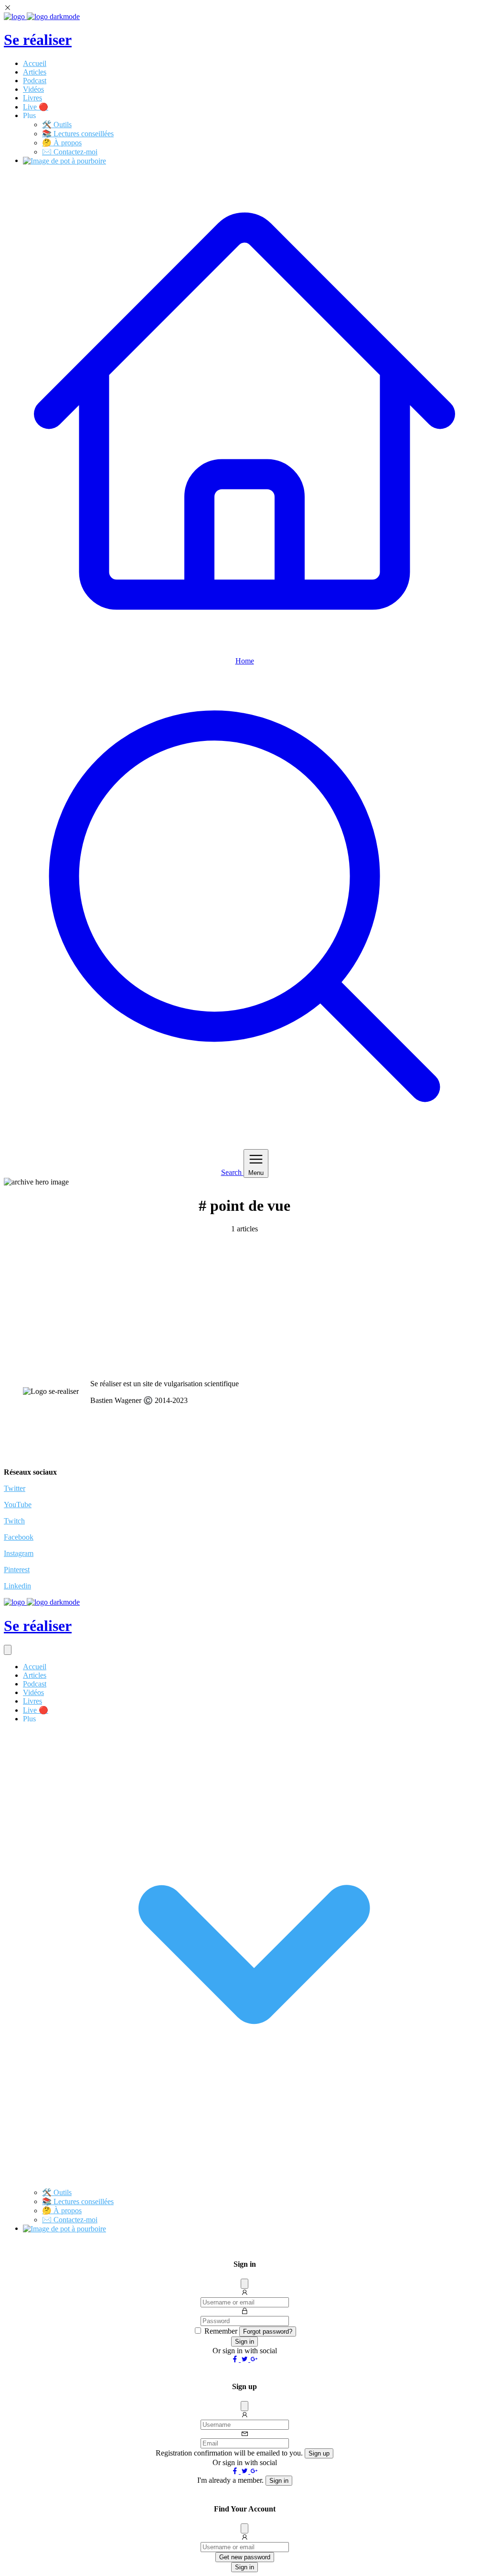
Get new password (245, 2557)
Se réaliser (38, 40)
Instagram (19, 1553)
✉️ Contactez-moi (70, 152)
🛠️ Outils (57, 125)
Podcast (35, 81)
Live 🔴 (36, 107)
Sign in (244, 2342)
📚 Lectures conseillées (78, 134)
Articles (35, 72)
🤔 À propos (62, 143)
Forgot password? (268, 2331)
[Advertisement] (244, 1305)
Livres (32, 98)
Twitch (14, 1521)
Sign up (319, 2453)
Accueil (35, 63)
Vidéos (33, 89)
